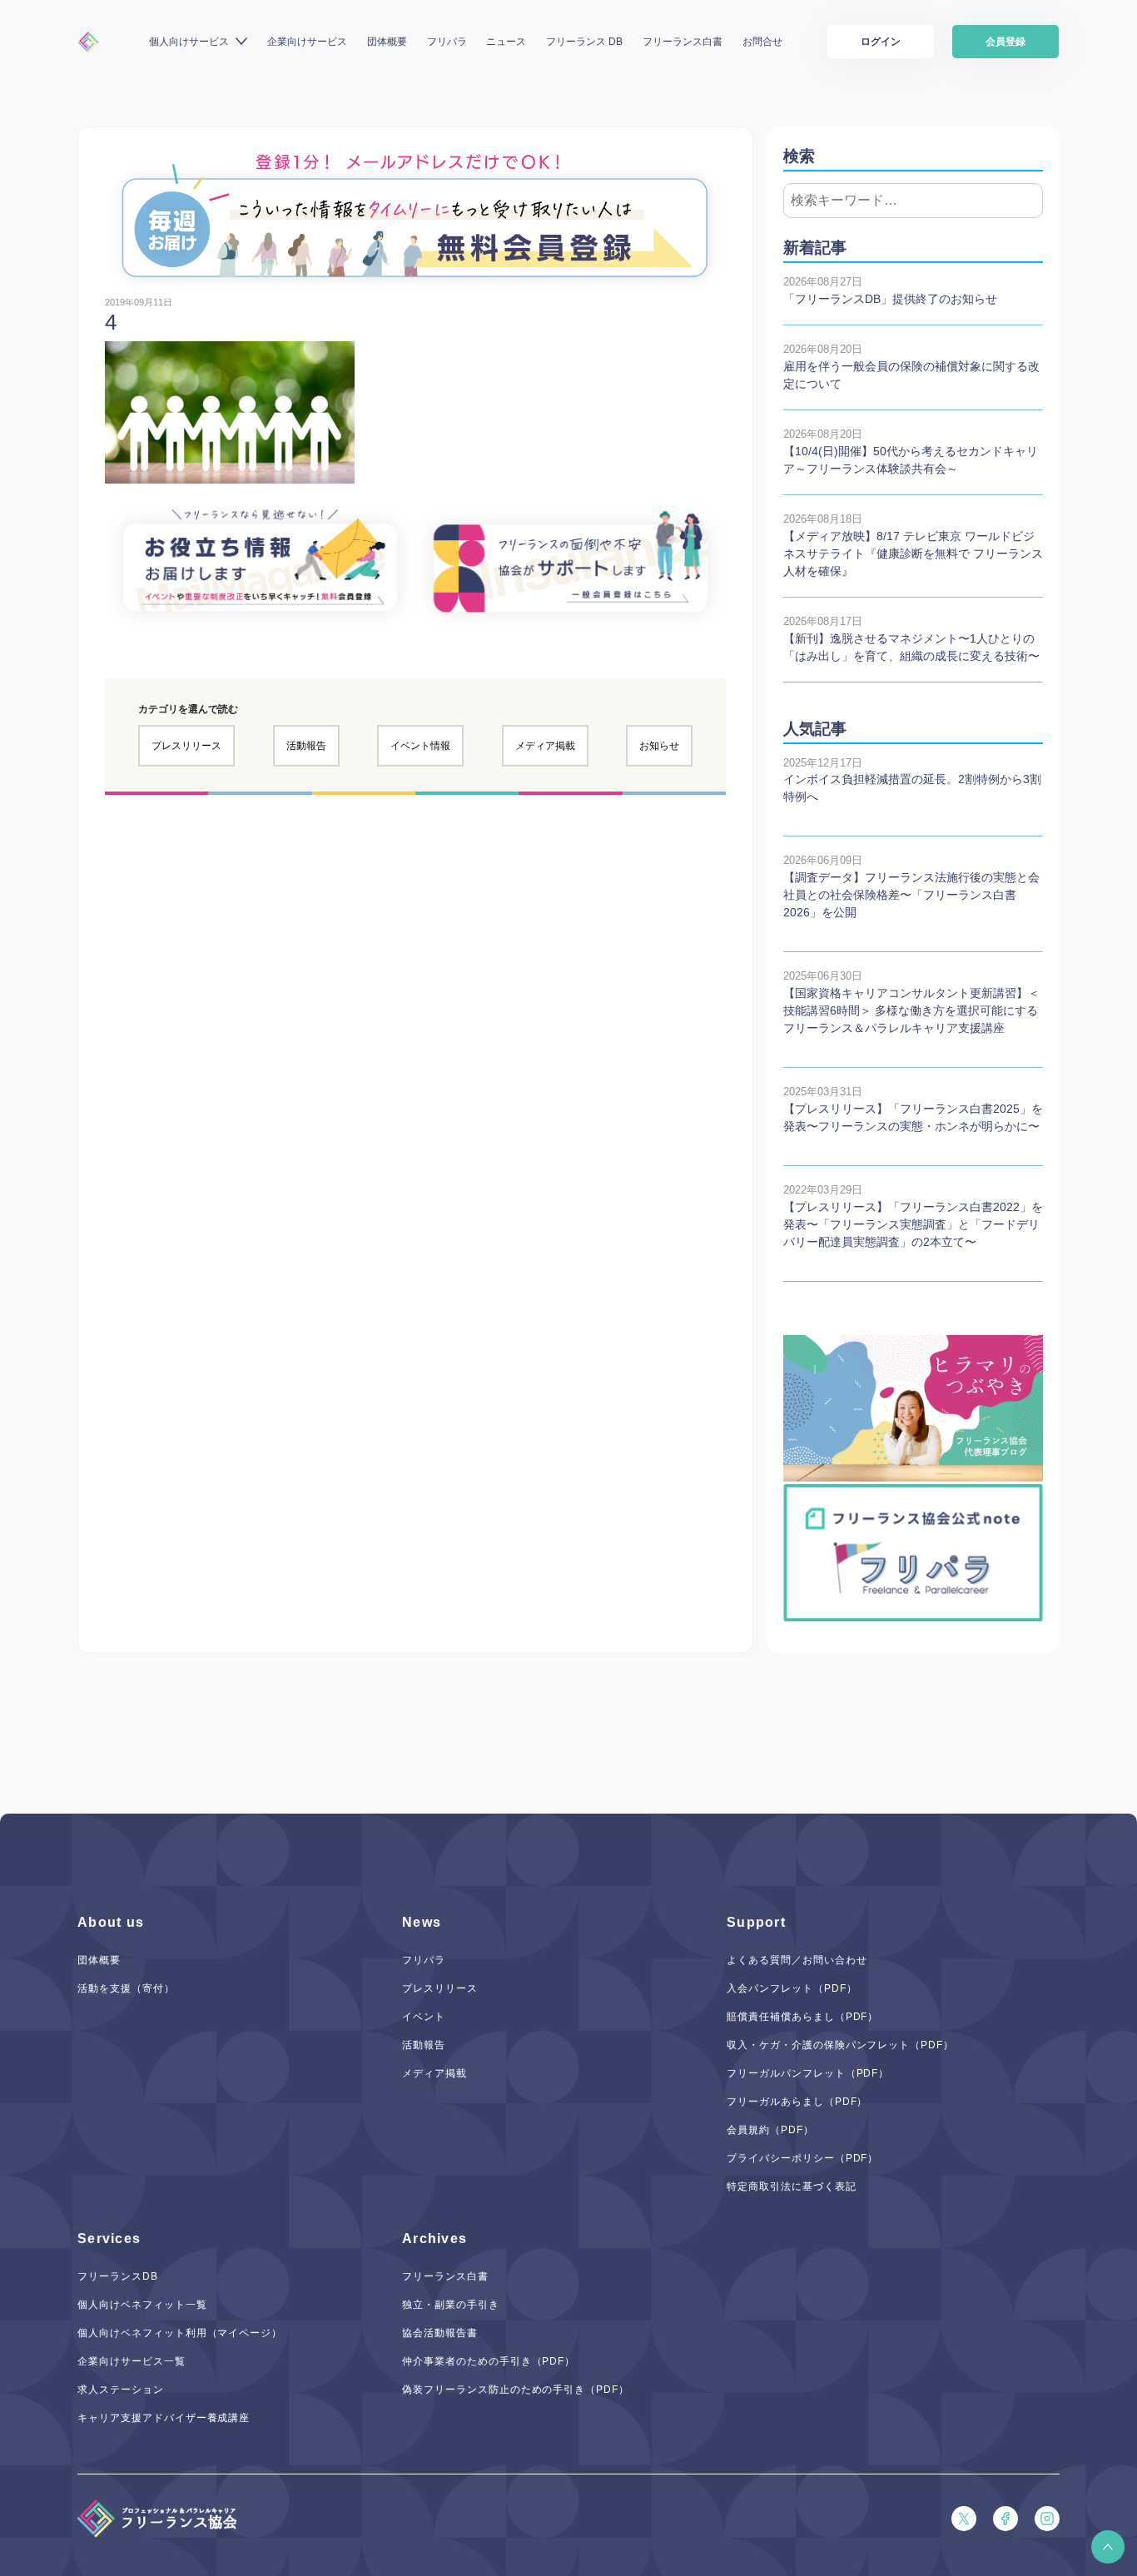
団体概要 (387, 42)
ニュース (506, 42)
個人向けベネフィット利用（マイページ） (180, 2333)
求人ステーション (121, 2390)
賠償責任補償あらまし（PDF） (802, 2017)
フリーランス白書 (683, 42)
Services (109, 2238)
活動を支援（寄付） (126, 1988)
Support (756, 1922)
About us (111, 1922)
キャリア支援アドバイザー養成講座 (164, 2418)
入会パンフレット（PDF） (792, 1988)
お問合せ (762, 42)
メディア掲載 (545, 746)
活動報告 (306, 746)
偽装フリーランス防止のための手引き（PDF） (516, 2390)
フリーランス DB (584, 42)
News (422, 1922)
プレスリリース (186, 746)
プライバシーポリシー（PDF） (802, 2158)
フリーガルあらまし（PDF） (797, 2102)
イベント (424, 2017)
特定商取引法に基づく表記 (792, 2186)
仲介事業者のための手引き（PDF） (489, 2361)
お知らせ (659, 746)
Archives (434, 2238)
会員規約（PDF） (770, 2130)
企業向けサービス (307, 42)
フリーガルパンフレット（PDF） (808, 2073)
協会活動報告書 (440, 2333)
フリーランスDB (118, 2276)
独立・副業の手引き (451, 2305)
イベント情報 (420, 746)
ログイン (881, 42)
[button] (1108, 2547)
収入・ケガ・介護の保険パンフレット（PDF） (840, 2045)
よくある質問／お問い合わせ (797, 1960)
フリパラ (447, 42)
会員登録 (1005, 42)
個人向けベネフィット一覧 (142, 2305)
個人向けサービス (189, 42)
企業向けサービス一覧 (132, 2361)
